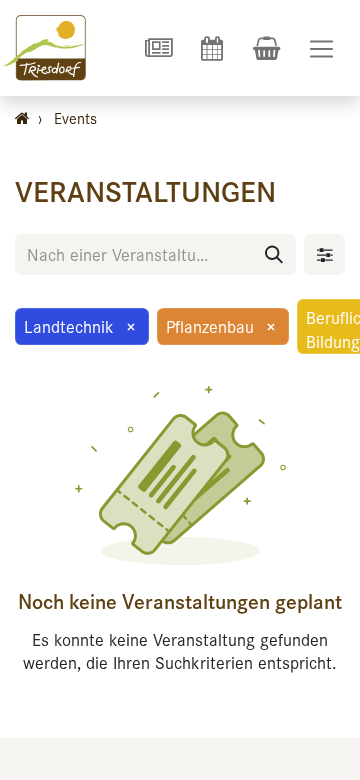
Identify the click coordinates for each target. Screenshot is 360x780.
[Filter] (324, 254)
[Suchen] (274, 254)
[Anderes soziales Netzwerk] (158, 48)
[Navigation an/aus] (321, 48)
